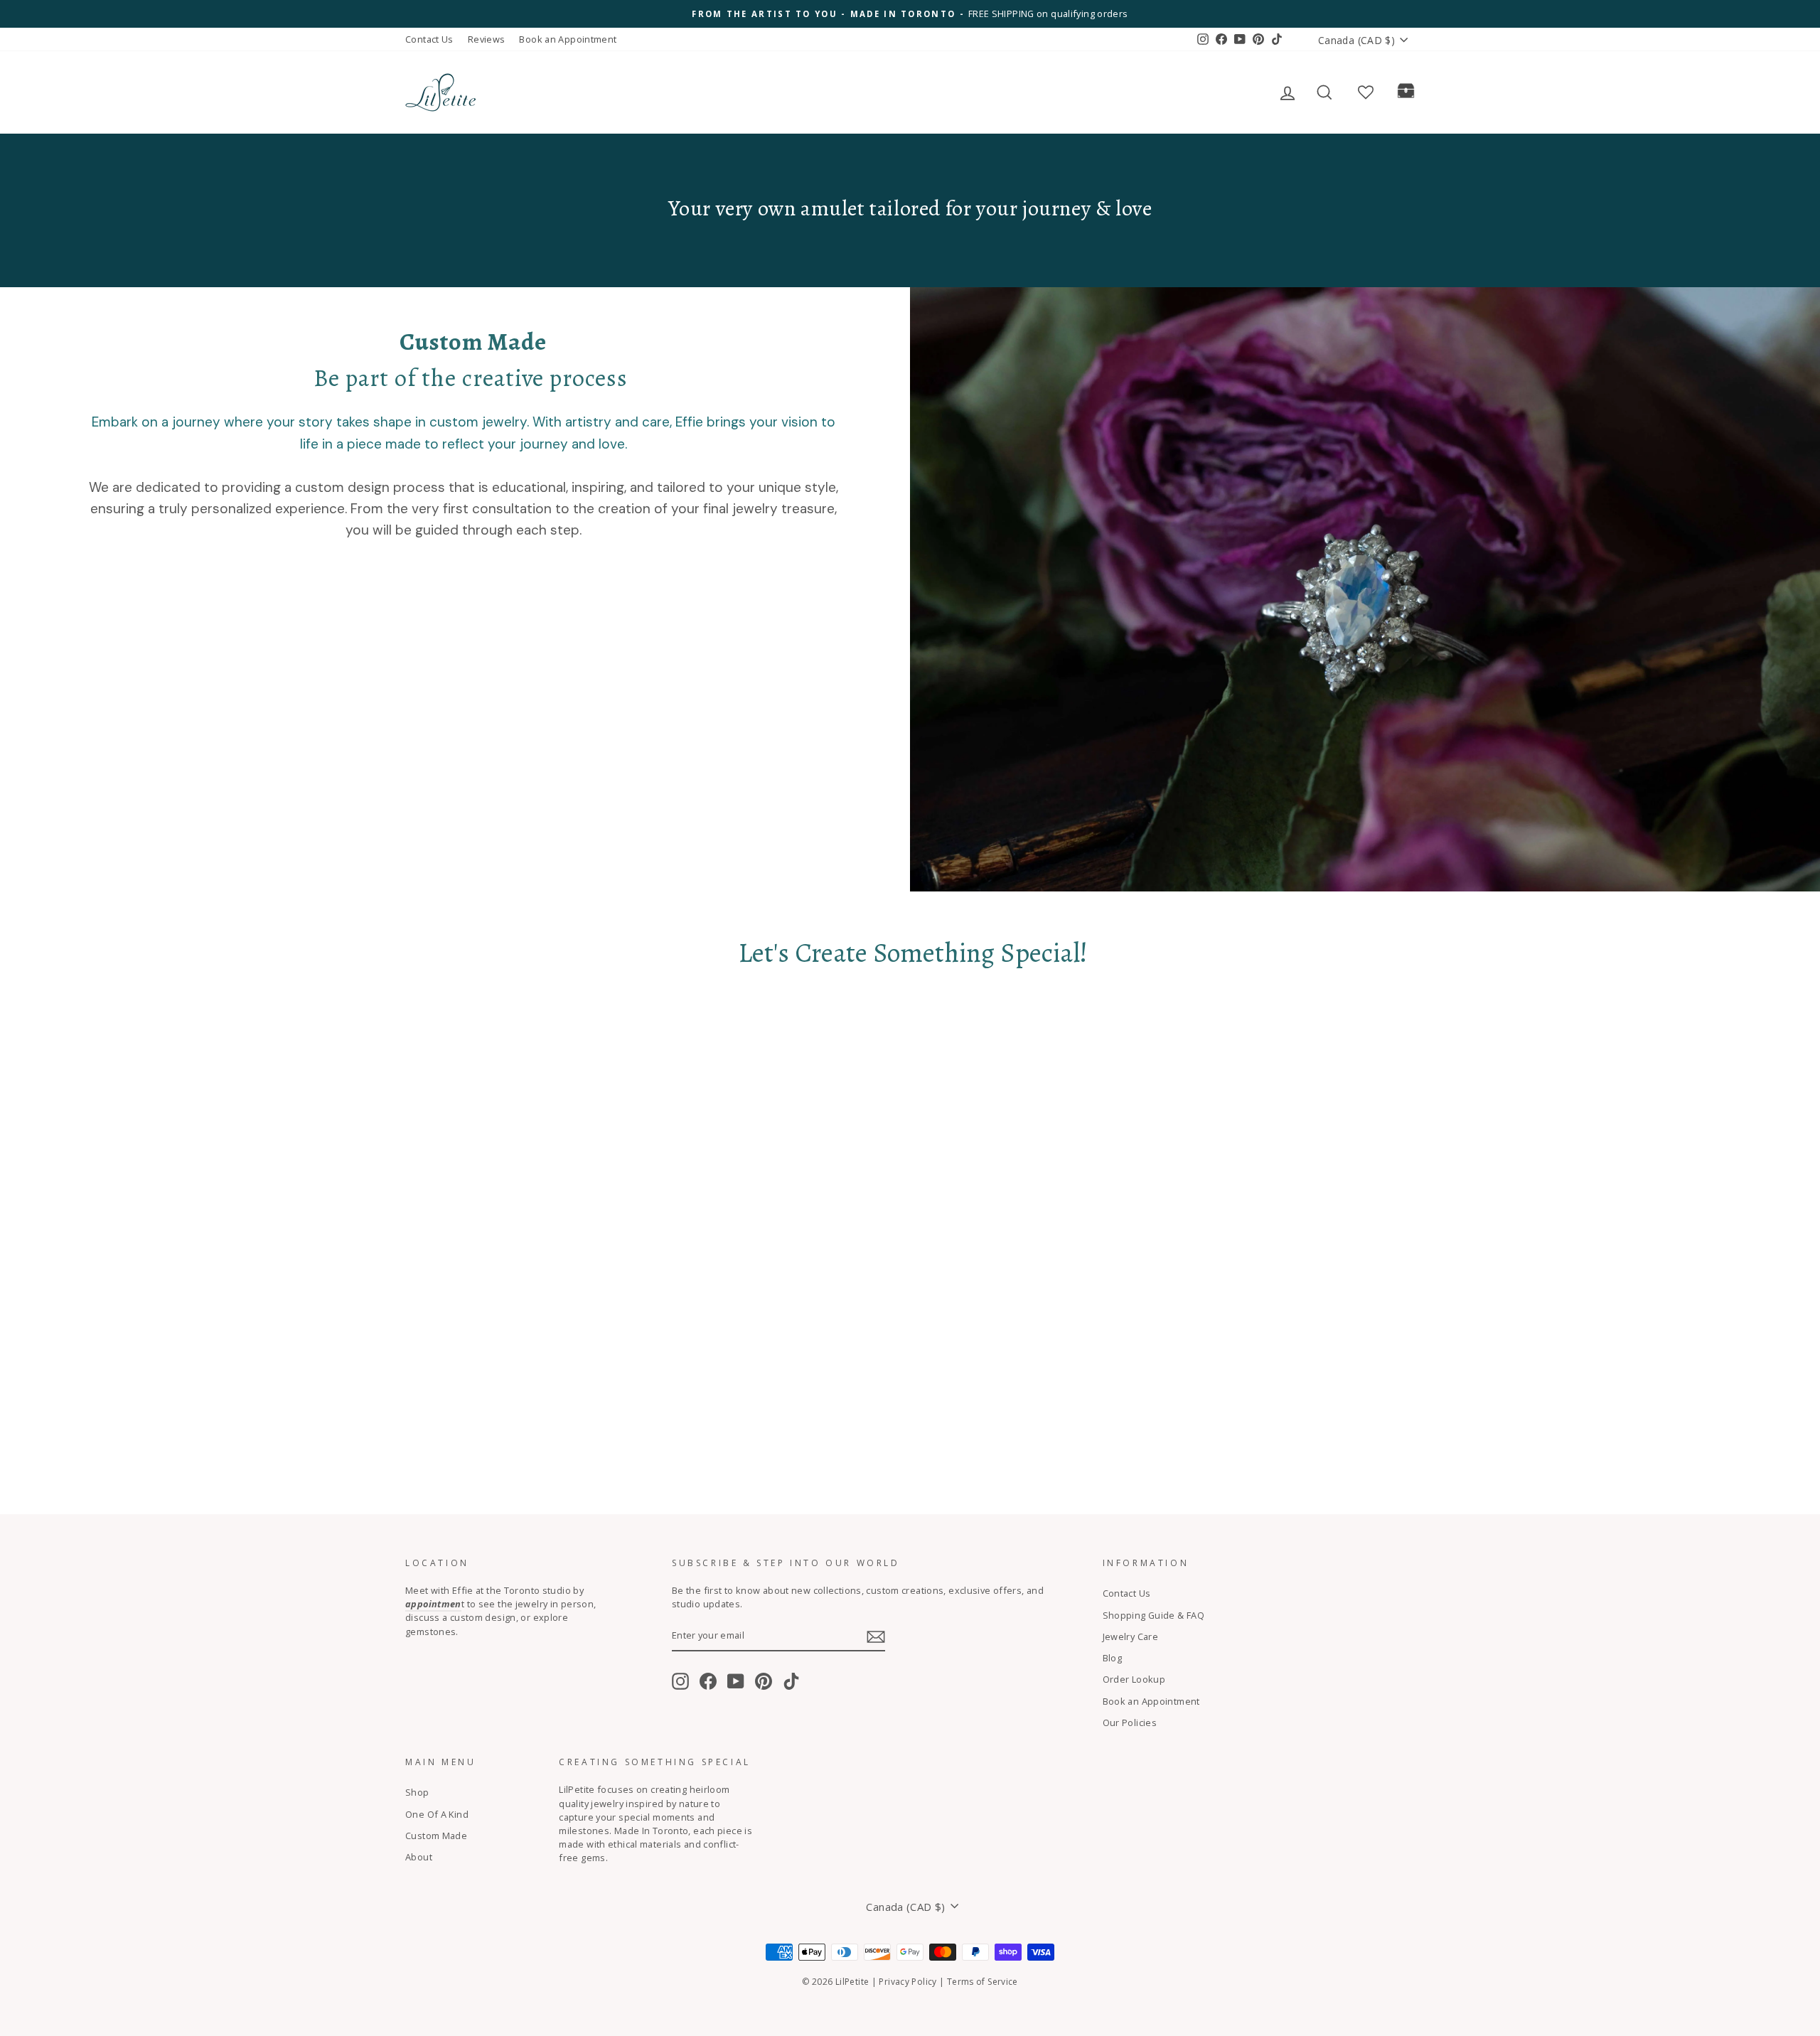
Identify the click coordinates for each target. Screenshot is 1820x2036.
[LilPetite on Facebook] (708, 1681)
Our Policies (1130, 1722)
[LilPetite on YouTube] (736, 1681)
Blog (1113, 1658)
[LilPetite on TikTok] (791, 1681)
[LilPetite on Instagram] (680, 1681)
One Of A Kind (437, 1814)
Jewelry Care (1131, 1636)
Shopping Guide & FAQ (1154, 1615)
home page (527, 92)
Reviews (487, 39)
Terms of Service (983, 1982)
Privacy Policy (908, 1982)
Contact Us (429, 39)
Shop (417, 1792)
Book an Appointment (568, 39)
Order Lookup (1134, 1679)
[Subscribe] (876, 1637)
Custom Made (436, 1836)
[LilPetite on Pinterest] (764, 1681)
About (419, 1857)
